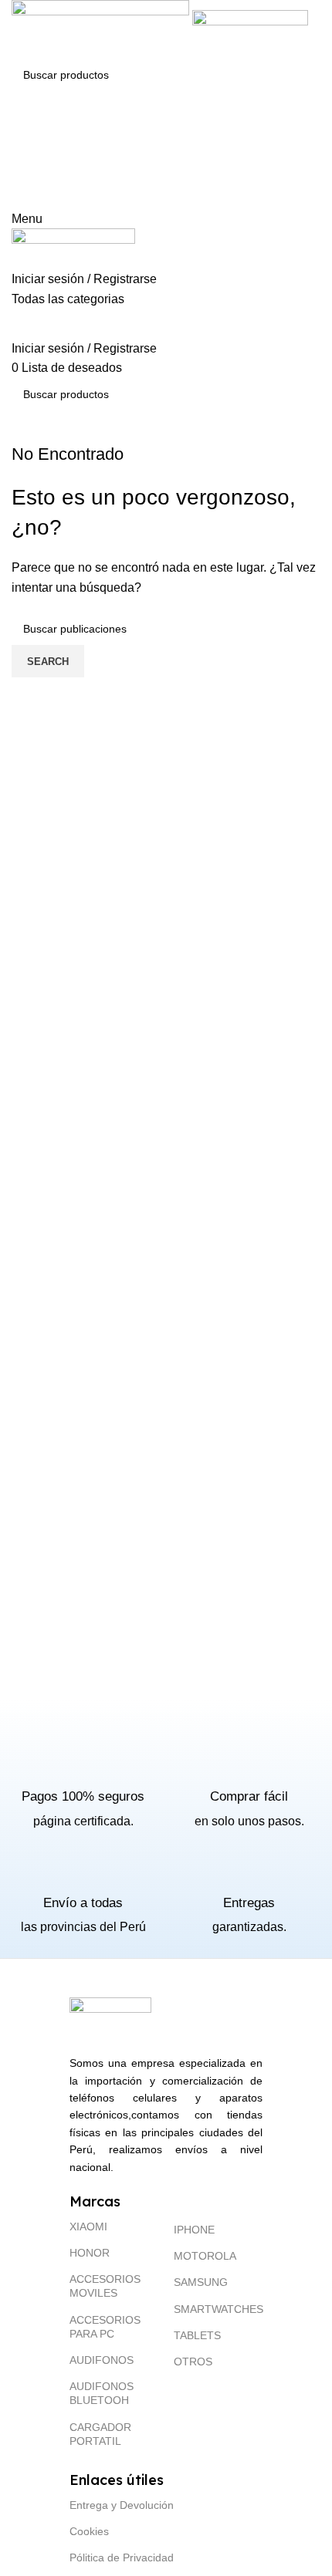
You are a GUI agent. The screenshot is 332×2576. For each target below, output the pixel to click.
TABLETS (197, 2335)
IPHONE (194, 2230)
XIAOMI (88, 2227)
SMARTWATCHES (218, 2309)
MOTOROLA (205, 2256)
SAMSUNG (201, 2282)
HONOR (90, 2253)
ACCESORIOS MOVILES (105, 2286)
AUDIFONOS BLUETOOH (102, 2393)
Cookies (89, 2531)
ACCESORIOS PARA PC (105, 2327)
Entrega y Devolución (122, 2505)
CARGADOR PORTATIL (100, 2434)
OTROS (193, 2362)
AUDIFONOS (102, 2360)
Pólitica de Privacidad (122, 2557)
